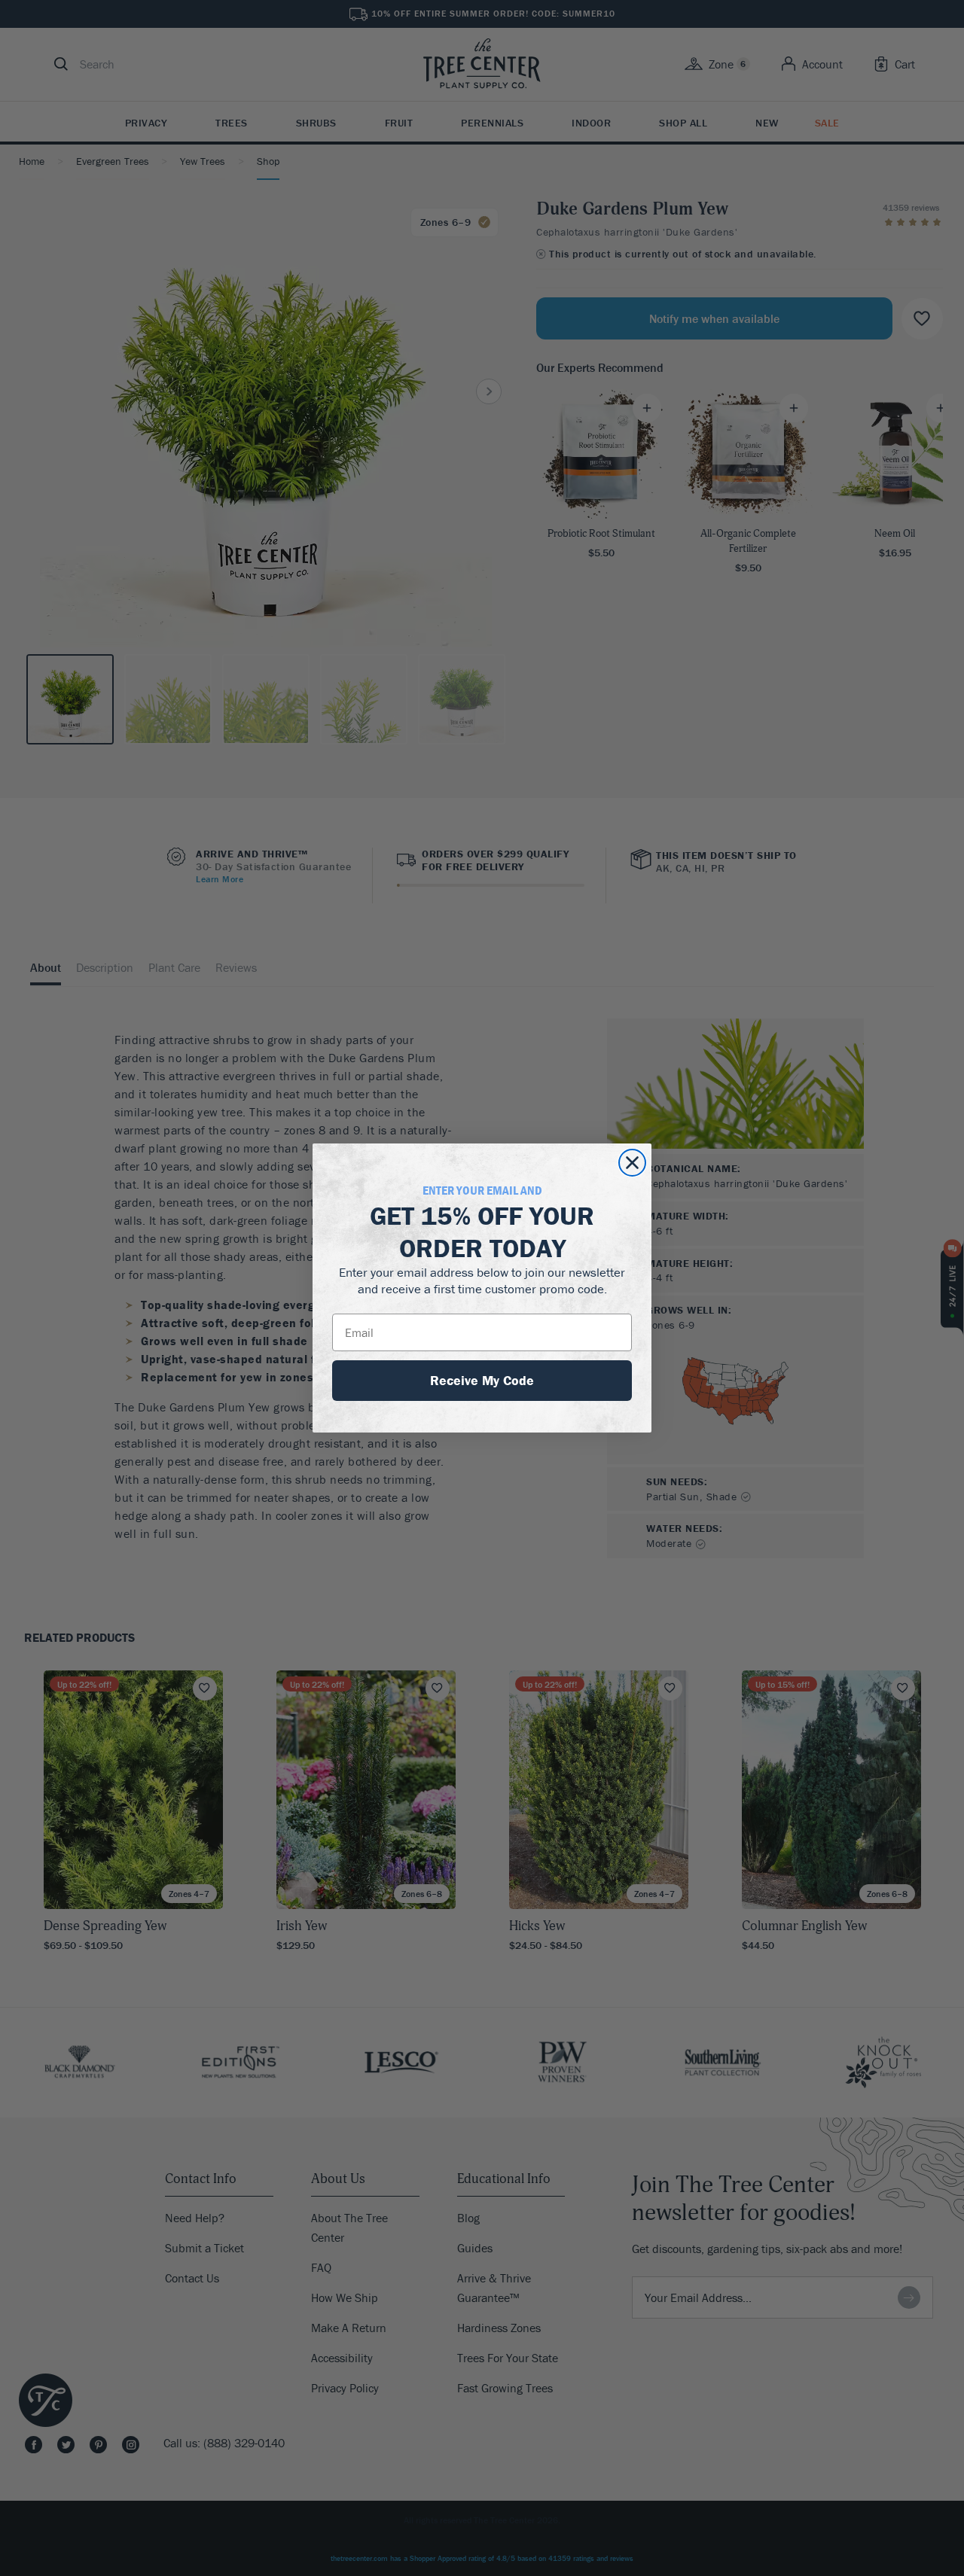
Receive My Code (482, 1380)
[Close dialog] (632, 1163)
